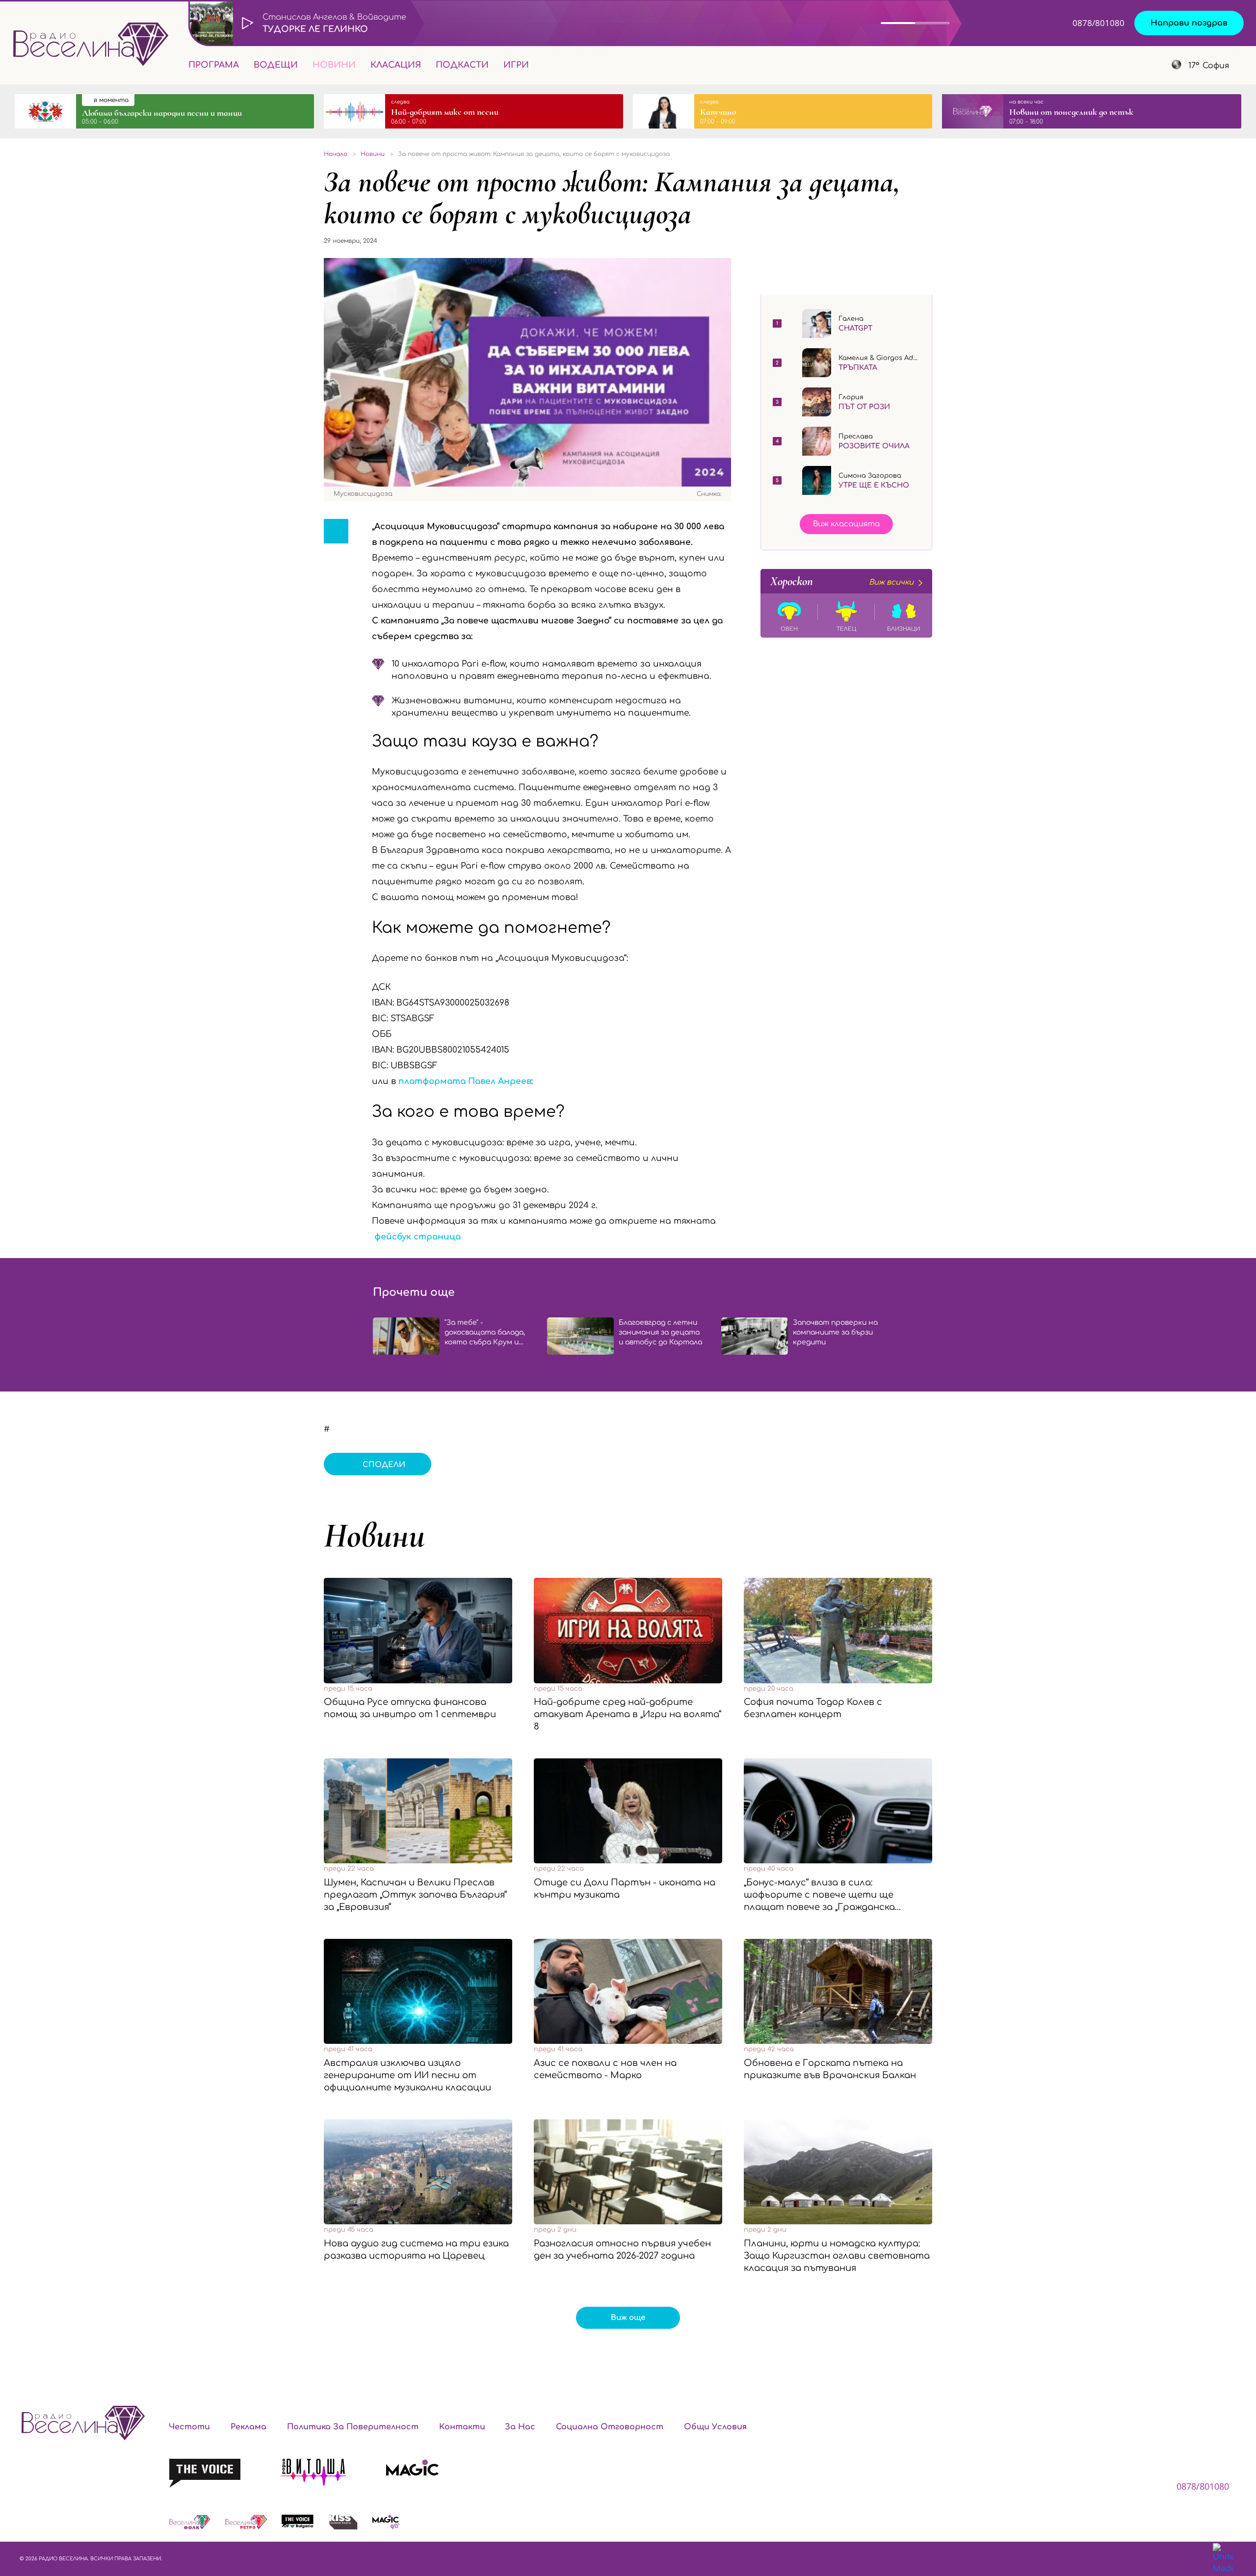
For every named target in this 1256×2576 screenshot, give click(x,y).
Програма (214, 65)
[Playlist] (1018, 23)
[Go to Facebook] (1090, 65)
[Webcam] (978, 23)
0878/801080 (1099, 23)
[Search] (544, 65)
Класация (396, 65)
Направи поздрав (1189, 23)
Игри (516, 65)
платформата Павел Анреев (465, 1081)
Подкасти (462, 65)
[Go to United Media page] (1223, 2559)
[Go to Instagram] (1116, 65)
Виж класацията (846, 524)
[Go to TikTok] (1140, 65)
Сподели (384, 1465)
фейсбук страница (418, 1237)
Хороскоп (842, 581)
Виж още (628, 2318)
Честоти (189, 2427)
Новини (334, 65)
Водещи (276, 65)
